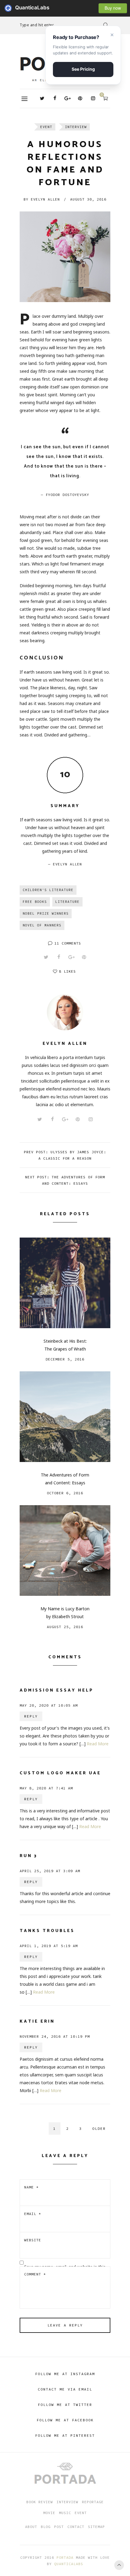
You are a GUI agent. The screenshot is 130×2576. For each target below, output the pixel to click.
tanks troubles (47, 1931)
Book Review (40, 2502)
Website (33, 2240)
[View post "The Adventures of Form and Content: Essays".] (65, 1417)
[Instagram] (93, 98)
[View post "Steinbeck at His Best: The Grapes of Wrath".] (65, 1283)
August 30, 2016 (88, 199)
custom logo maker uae (60, 1773)
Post (59, 2527)
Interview (76, 127)
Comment (35, 2274)
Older (99, 2128)
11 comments (68, 943)
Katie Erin (37, 2022)
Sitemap (96, 2527)
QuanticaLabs (10, 8)
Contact (76, 2527)
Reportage (93, 2502)
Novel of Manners (42, 925)
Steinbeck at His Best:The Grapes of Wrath (65, 1345)
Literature (67, 902)
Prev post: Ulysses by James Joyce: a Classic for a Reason (65, 1155)
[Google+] (67, 98)
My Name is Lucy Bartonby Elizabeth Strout (65, 1613)
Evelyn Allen (42, 199)
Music (65, 2513)
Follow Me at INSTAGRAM (65, 2374)
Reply (31, 1716)
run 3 (29, 1856)
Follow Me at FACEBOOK (65, 2420)
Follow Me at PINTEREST (65, 2435)
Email (33, 2214)
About (31, 2527)
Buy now (113, 8)
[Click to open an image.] (65, 257)
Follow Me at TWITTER (65, 2405)
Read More (98, 1744)
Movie (49, 2513)
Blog (46, 2527)
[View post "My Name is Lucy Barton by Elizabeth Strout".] (65, 1550)
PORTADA (65, 2557)
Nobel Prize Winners (46, 913)
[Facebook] (55, 98)
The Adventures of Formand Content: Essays (65, 1479)
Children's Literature (48, 890)
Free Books (35, 902)
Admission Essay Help (57, 1691)
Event (46, 127)
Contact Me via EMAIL (65, 2389)
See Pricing (83, 69)
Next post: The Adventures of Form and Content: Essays (65, 1180)
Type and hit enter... (38, 25)
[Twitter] (42, 98)
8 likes (67, 971)
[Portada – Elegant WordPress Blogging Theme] (65, 2474)
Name (31, 2187)
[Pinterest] (80, 98)
